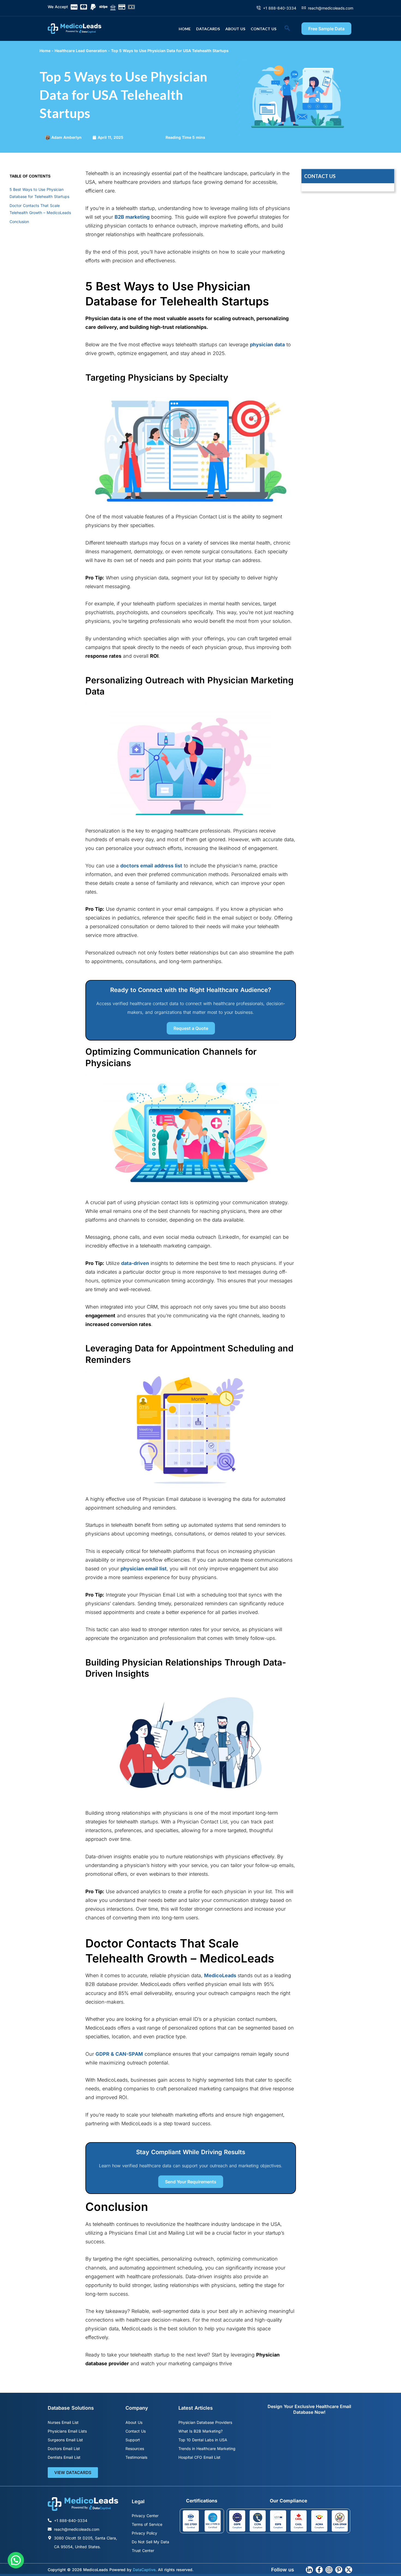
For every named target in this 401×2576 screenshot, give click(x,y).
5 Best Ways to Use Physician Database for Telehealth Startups (40, 193)
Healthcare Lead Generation (81, 51)
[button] (290, 29)
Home (185, 29)
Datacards (208, 29)
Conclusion (20, 222)
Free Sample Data (326, 29)
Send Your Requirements (191, 2182)
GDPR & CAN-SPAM (119, 2054)
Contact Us (264, 29)
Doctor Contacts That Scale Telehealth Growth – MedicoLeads (40, 209)
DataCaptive (144, 2570)
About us (235, 29)
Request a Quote (191, 1028)
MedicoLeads (220, 1975)
